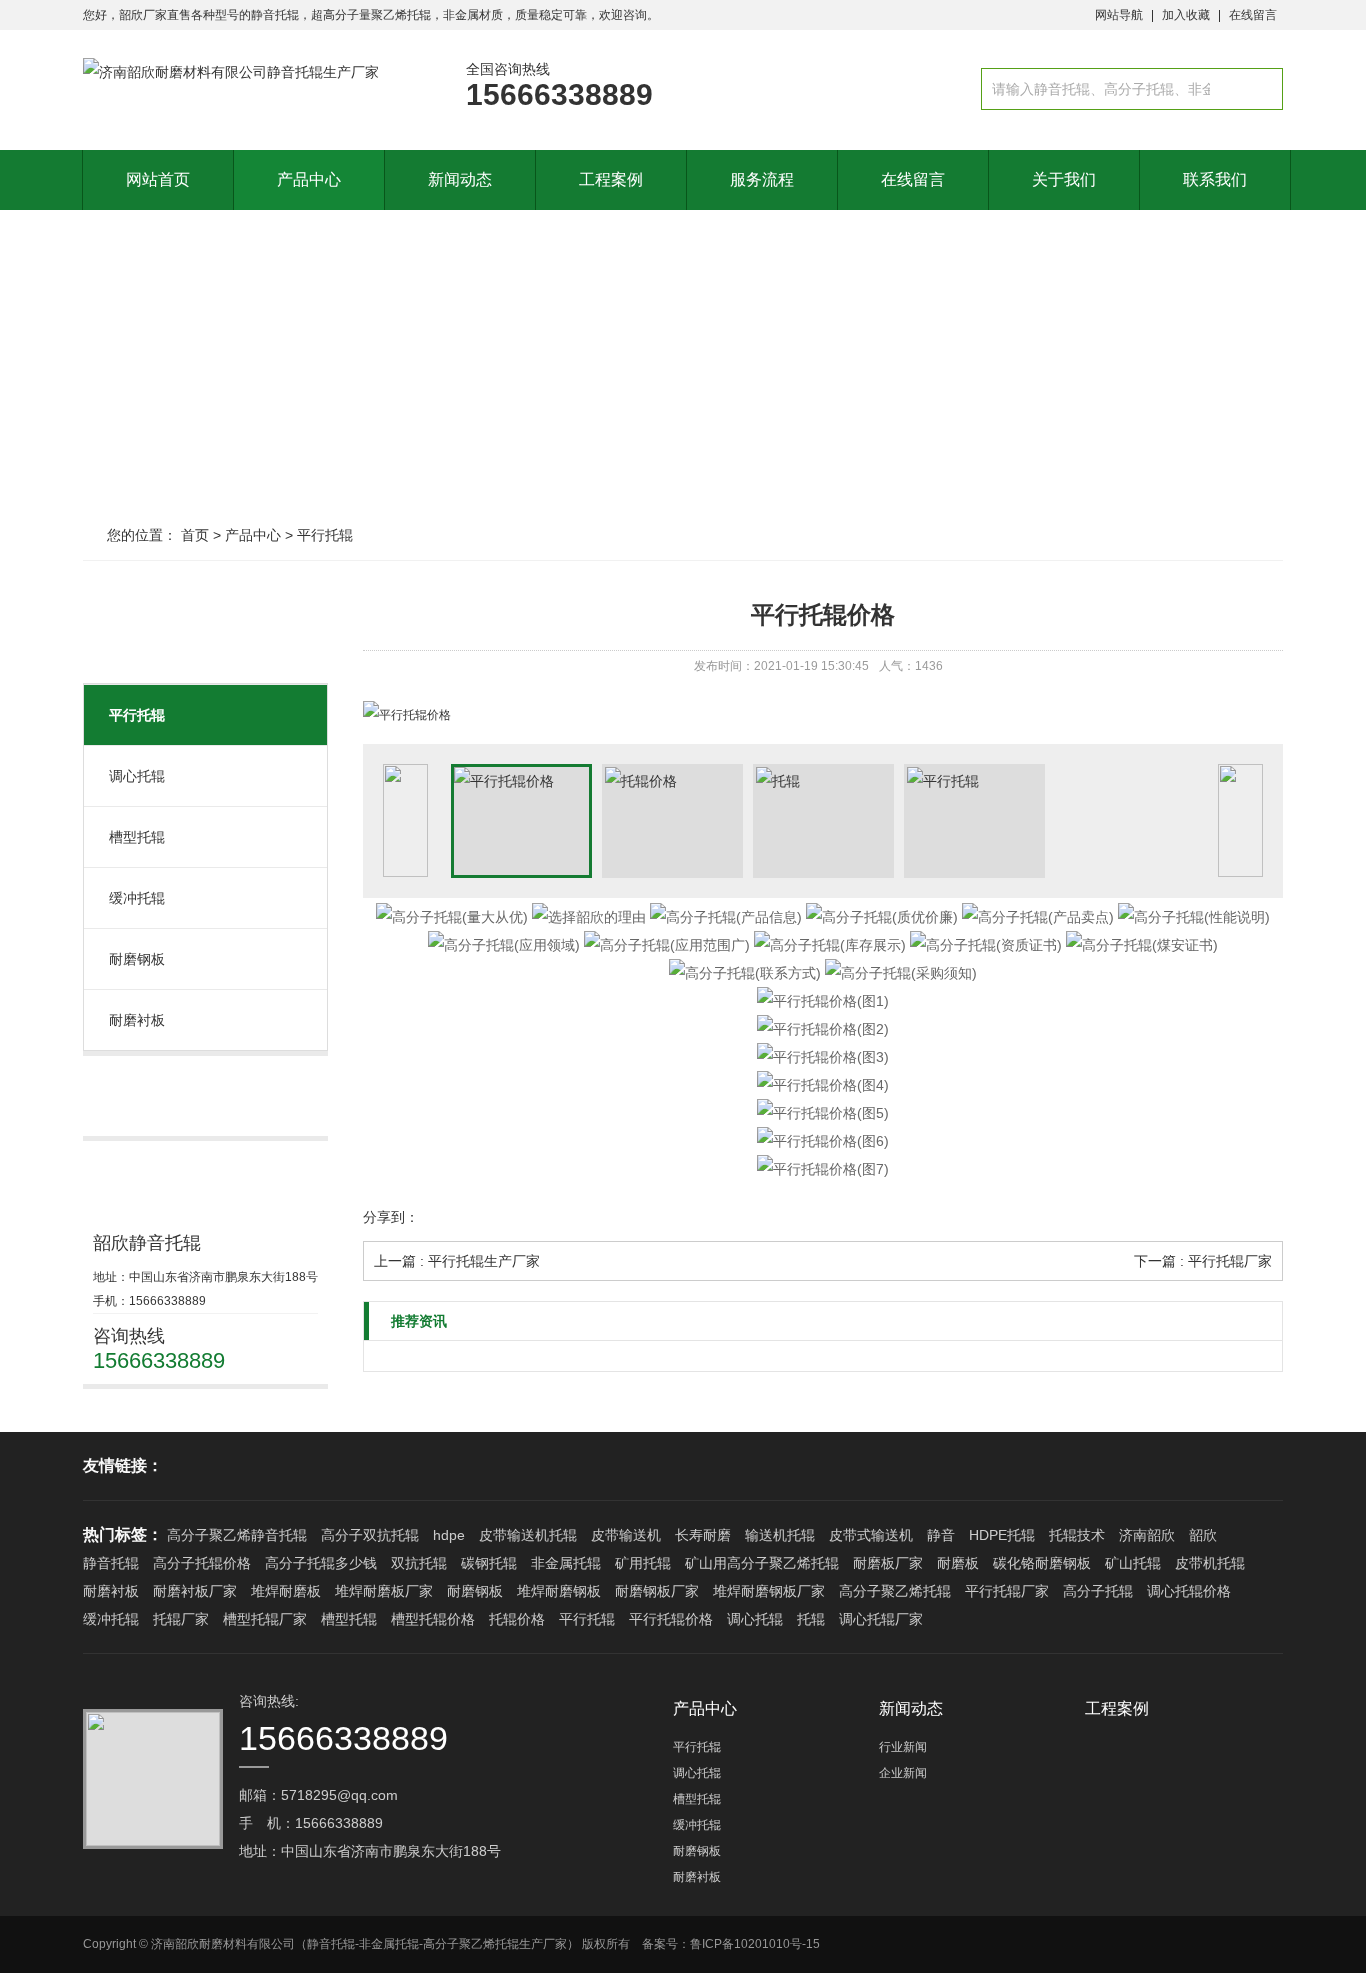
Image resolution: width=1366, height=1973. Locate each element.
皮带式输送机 (871, 1535)
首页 (195, 535)
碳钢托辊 (489, 1563)
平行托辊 (325, 535)
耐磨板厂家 (888, 1563)
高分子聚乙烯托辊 (895, 1591)
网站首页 (158, 179)
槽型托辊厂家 (265, 1619)
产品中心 (309, 179)
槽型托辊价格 (433, 1619)
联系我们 (1215, 179)
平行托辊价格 (671, 1619)
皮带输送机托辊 (528, 1535)
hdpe (449, 1535)
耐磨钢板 (137, 959)
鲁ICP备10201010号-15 (755, 1944)
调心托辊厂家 (881, 1619)
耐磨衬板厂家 (195, 1591)
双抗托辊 (419, 1563)
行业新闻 (903, 1747)
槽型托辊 (137, 837)
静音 (941, 1535)
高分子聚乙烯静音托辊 (237, 1535)
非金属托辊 (566, 1563)
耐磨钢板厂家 (657, 1591)
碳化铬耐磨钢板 (1042, 1563)
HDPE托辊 (1002, 1535)
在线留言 (1253, 15)
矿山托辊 (1133, 1563)
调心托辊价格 (1189, 1591)
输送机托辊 (780, 1535)
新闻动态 (460, 179)
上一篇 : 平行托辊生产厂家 (457, 1261)
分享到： (391, 1217)
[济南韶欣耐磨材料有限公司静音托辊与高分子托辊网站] (231, 72)
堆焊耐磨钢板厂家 (769, 1591)
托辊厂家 (181, 1619)
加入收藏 (1186, 15)
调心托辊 (137, 776)
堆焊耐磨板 (286, 1591)
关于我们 (1064, 179)
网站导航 (1119, 15)
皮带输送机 (626, 1535)
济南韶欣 (1147, 1535)
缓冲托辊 (137, 898)
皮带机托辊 (1210, 1563)
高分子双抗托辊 (370, 1535)
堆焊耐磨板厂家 (384, 1591)
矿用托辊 (643, 1563)
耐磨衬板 (137, 1020)
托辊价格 (517, 1619)
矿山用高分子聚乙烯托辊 (762, 1563)
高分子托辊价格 (202, 1563)
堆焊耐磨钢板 (559, 1591)
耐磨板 (958, 1563)
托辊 (811, 1619)
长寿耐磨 (703, 1535)
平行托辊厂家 (1007, 1591)
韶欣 (1203, 1535)
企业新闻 (903, 1773)
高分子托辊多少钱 (321, 1563)
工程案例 (611, 179)
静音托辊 (111, 1563)
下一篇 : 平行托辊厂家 (1203, 1261)
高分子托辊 (1098, 1591)
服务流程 (762, 179)
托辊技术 (1077, 1535)
